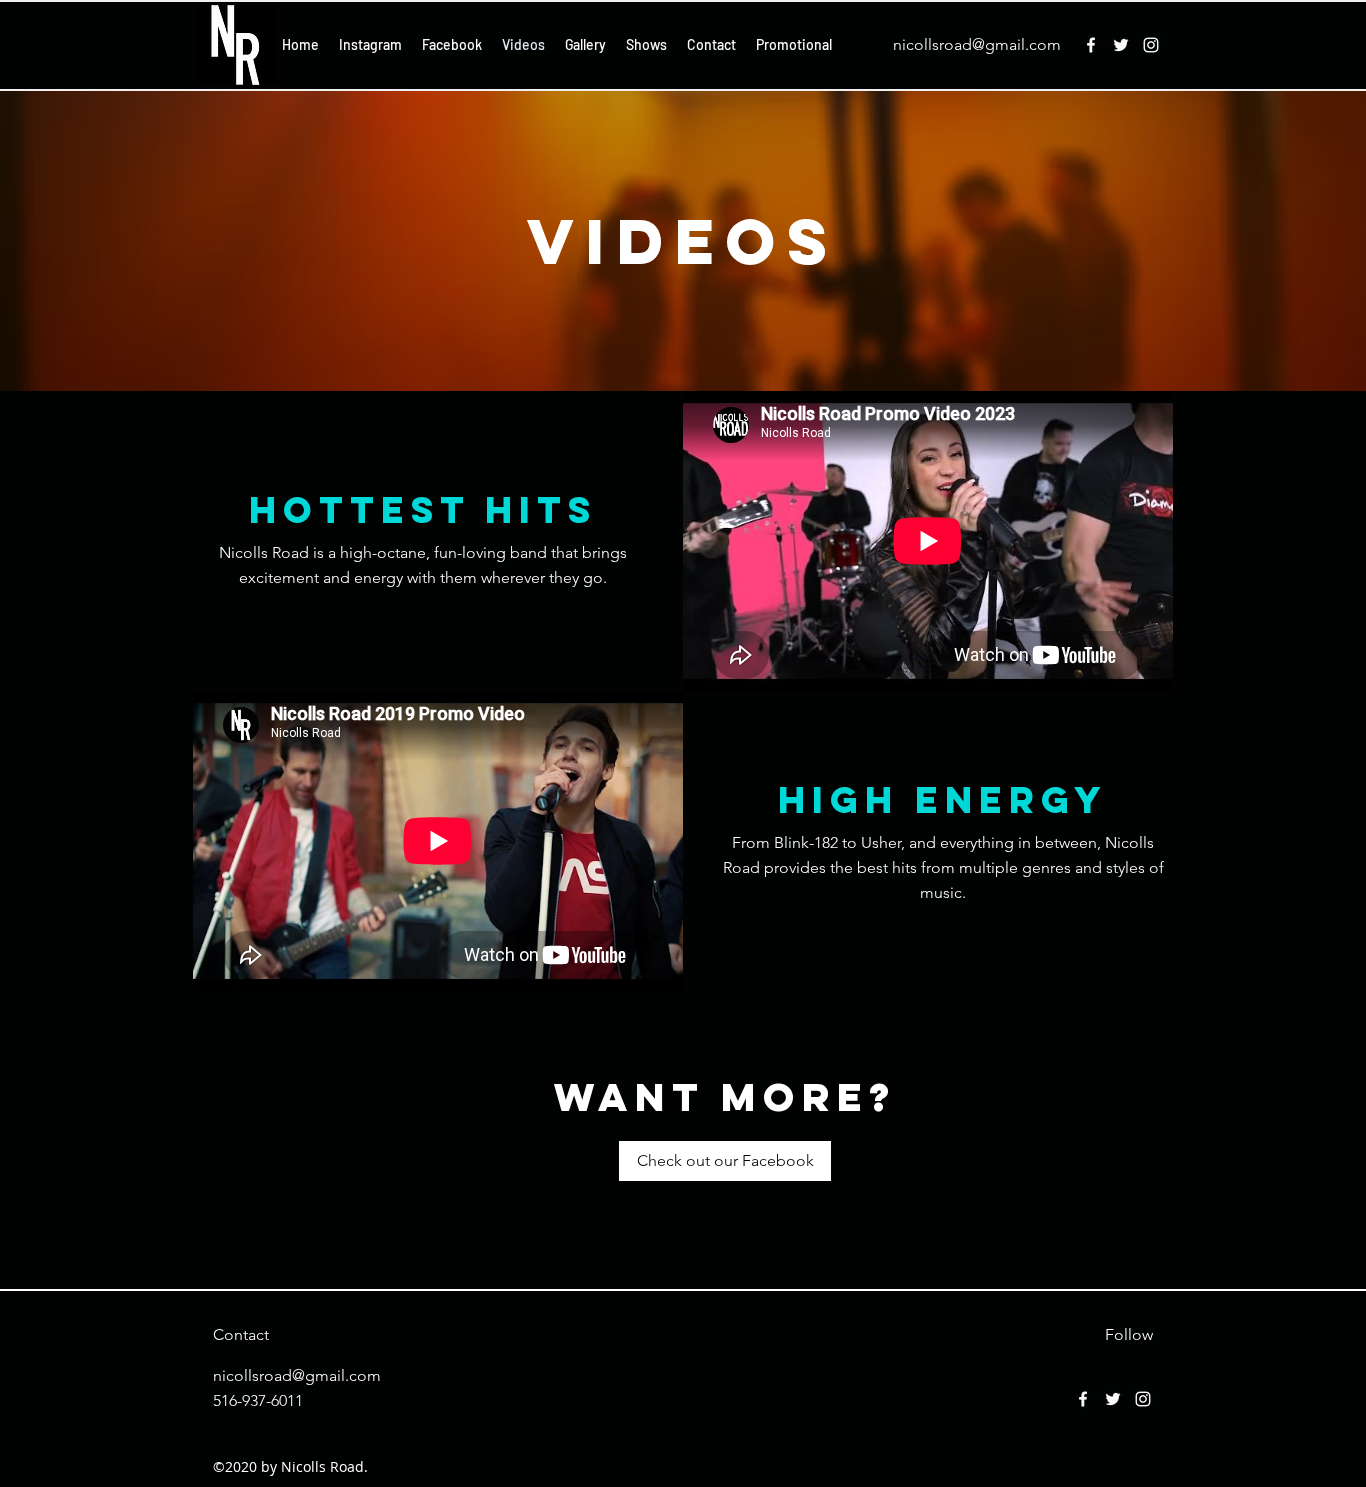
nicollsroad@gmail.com (977, 44)
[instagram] (1151, 45)
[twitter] (1121, 45)
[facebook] (1091, 45)
